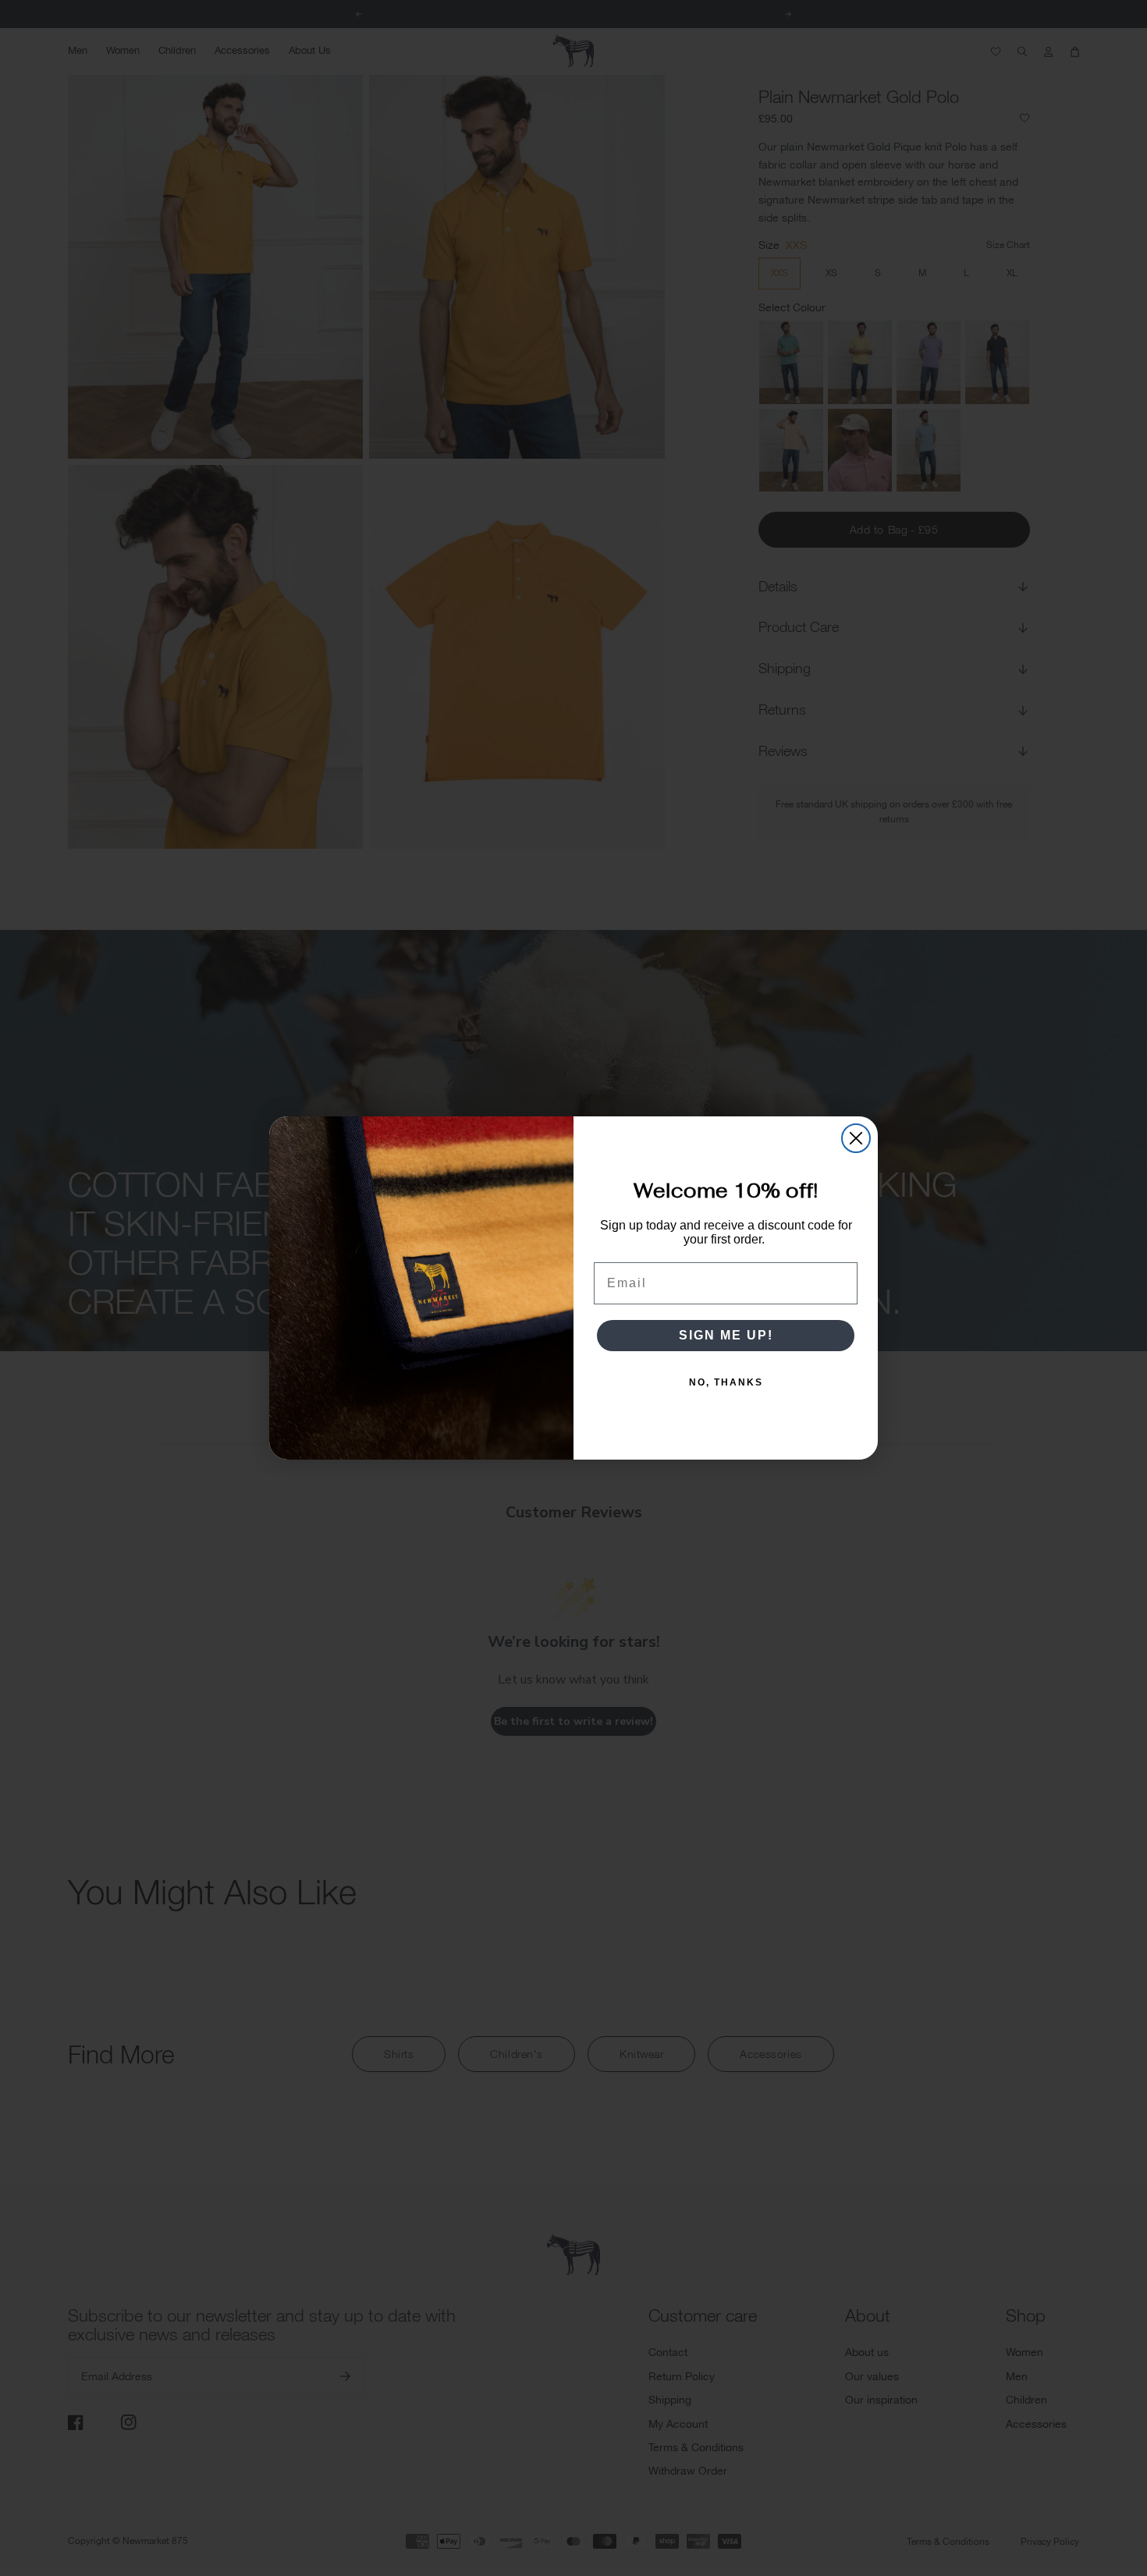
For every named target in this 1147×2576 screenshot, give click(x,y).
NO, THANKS (726, 1382)
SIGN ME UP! (726, 1335)
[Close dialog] (856, 1138)
